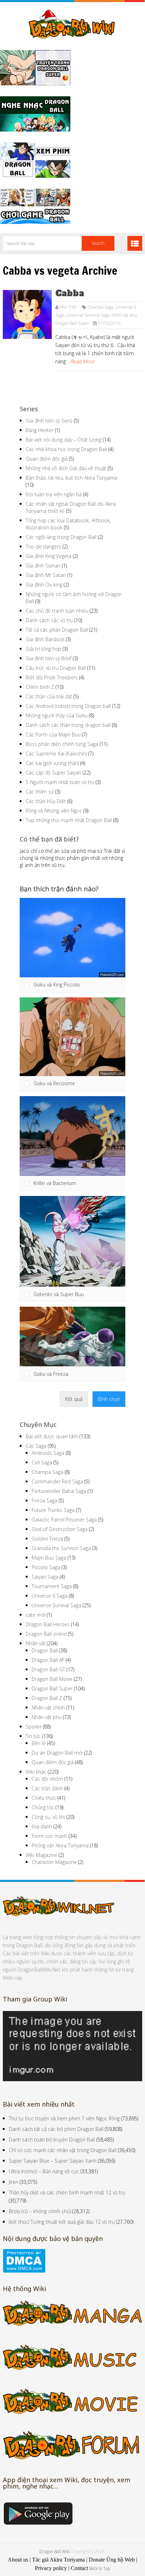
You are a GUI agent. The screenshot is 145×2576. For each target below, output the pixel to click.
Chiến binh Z (40, 687)
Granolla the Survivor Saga (61, 1541)
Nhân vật (36, 1636)
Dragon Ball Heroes (48, 1617)
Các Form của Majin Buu (53, 734)
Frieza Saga (45, 1493)
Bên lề (39, 1736)
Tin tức (33, 1729)
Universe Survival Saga (88, 315)
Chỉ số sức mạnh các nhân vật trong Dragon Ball (63, 2143)
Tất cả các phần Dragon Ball (57, 630)
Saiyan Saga (45, 1570)
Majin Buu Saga (49, 1551)
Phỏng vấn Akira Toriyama (60, 1838)
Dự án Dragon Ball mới (57, 1746)
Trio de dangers (43, 546)
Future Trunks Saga (53, 1503)
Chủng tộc (43, 1800)
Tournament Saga (52, 1579)
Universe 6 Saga (50, 1589)
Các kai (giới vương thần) (52, 763)
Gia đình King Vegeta (49, 556)
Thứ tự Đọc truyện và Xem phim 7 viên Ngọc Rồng (64, 2111)
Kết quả (74, 1392)
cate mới (36, 1608)
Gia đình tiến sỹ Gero (49, 421)
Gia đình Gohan (43, 566)
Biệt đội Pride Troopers (52, 677)
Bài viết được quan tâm (52, 1429)
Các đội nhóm (47, 1772)
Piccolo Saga (46, 1560)
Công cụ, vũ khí (48, 1810)
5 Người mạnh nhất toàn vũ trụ (60, 782)
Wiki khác (36, 1765)
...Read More (81, 361)
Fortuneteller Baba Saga (59, 1484)
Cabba (70, 293)
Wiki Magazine (42, 1848)
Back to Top (100, 2561)
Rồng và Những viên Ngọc (54, 811)
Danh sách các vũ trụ (49, 620)
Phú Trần (68, 307)
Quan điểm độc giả (47, 459)
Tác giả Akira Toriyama (58, 2553)
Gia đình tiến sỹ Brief (49, 658)
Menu (135, 243)
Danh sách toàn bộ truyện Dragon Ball (52, 2133)
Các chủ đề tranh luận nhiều (57, 611)
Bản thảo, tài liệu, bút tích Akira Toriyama (71, 478)
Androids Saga (48, 1446)
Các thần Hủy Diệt (46, 801)
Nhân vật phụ (124, 315)
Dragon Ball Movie (52, 1672)
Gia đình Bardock (45, 639)
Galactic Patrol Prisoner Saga (64, 1512)
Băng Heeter (40, 430)
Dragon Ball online (46, 1627)
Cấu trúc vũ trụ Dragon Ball (56, 668)
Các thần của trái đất (49, 696)
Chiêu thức (44, 1791)
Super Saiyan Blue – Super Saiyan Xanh (53, 2154)
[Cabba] (27, 314)
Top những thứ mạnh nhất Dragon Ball (69, 820)
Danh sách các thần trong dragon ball (68, 725)
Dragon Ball (45, 1643)
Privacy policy (51, 2561)
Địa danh (42, 1819)
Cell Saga (42, 1455)
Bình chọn (109, 1392)
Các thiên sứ (40, 792)
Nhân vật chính (48, 1700)
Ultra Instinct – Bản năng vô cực (44, 2164)
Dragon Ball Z (47, 1691)
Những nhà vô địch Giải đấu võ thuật (66, 468)
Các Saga (36, 1439)
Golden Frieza (47, 1532)
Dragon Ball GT (48, 1662)
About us (18, 2553)
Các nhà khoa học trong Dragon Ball (66, 449)
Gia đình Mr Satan (46, 575)
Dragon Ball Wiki (55, 2544)
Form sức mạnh (49, 1829)
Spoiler (34, 1720)
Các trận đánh (47, 1781)
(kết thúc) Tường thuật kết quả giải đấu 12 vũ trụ (62, 2215)
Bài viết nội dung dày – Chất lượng (64, 440)
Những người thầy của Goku (57, 715)
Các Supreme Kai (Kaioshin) (56, 754)
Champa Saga (100, 307)
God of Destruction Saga (60, 1522)
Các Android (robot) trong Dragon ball (68, 706)
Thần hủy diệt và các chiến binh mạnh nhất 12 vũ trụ (67, 2185)
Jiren (14, 2175)
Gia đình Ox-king (44, 585)
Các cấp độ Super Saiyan (53, 773)
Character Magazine (54, 1855)
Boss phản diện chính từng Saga (62, 744)
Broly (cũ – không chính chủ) (40, 2204)
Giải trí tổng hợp (43, 649)
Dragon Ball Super (72, 323)
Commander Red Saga (57, 1474)
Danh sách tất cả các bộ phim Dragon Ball (56, 2122)
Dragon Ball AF (48, 1653)
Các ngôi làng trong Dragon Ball (61, 537)
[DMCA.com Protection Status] (24, 2264)
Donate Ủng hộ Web (112, 2553)
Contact (79, 2561)
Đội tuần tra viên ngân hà (54, 494)
